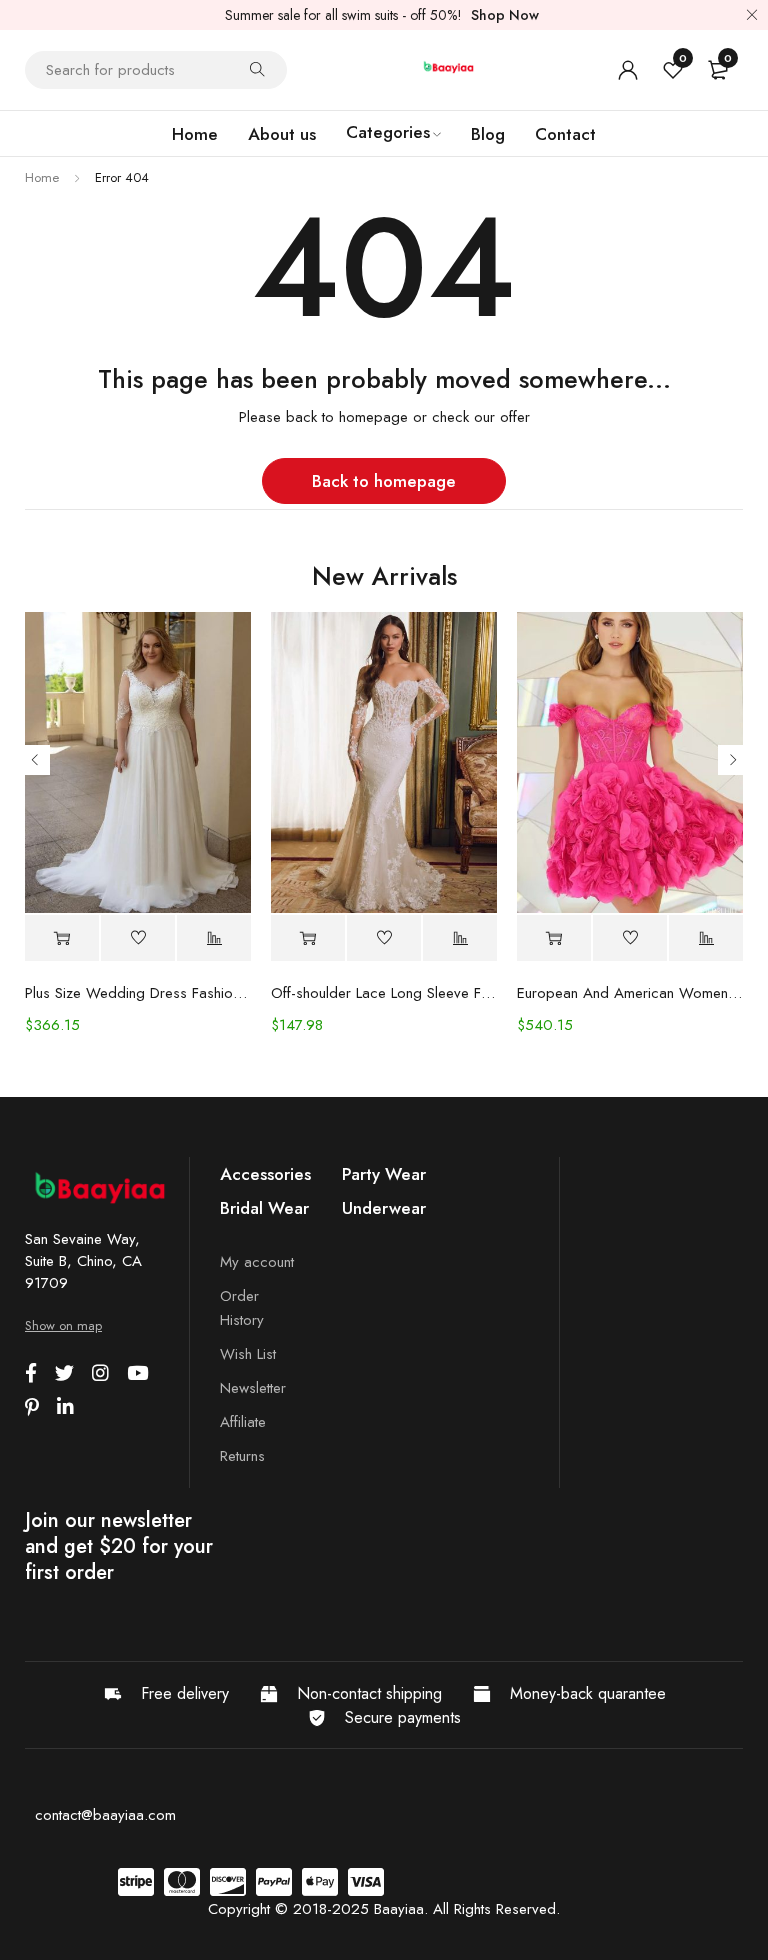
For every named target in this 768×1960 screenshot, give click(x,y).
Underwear (384, 1208)
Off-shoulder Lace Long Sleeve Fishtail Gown (384, 993)
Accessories (265, 1174)
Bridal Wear (264, 1208)
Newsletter (253, 1388)
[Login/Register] (628, 70)
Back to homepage (384, 481)
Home (42, 177)
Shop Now (505, 15)
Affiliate (243, 1422)
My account (257, 1262)
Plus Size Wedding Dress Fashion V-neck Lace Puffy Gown (138, 993)
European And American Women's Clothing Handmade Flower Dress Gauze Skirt (630, 993)
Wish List (248, 1354)
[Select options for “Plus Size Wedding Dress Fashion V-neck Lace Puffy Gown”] (62, 938)
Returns (242, 1456)
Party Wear (384, 1174)
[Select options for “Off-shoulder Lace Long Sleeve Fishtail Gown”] (308, 938)
